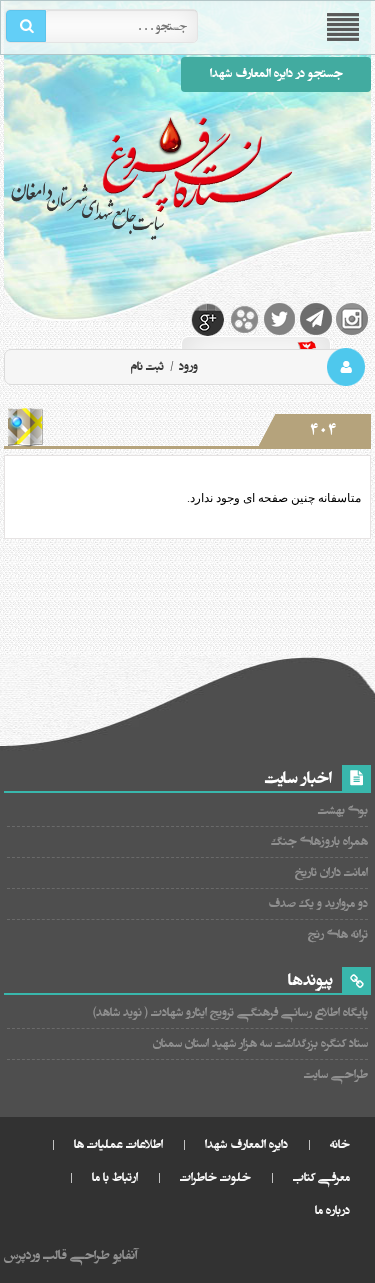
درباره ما (332, 1210)
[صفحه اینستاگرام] (352, 319)
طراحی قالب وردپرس (57, 1255)
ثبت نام (147, 366)
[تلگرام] (316, 319)
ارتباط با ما (115, 1177)
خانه (340, 1144)
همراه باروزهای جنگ (319, 841)
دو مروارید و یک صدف (318, 903)
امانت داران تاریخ (331, 872)
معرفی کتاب (321, 1177)
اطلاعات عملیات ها (118, 1144)
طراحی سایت (336, 1074)
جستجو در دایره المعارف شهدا (276, 73)
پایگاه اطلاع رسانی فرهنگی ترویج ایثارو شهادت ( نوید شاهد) (230, 1012)
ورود (187, 366)
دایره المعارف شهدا (246, 1144)
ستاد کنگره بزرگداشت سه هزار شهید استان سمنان (260, 1043)
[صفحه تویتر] (280, 319)
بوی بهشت (343, 810)
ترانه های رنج (338, 934)
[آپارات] (244, 319)
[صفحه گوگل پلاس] (208, 319)
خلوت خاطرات (215, 1177)
